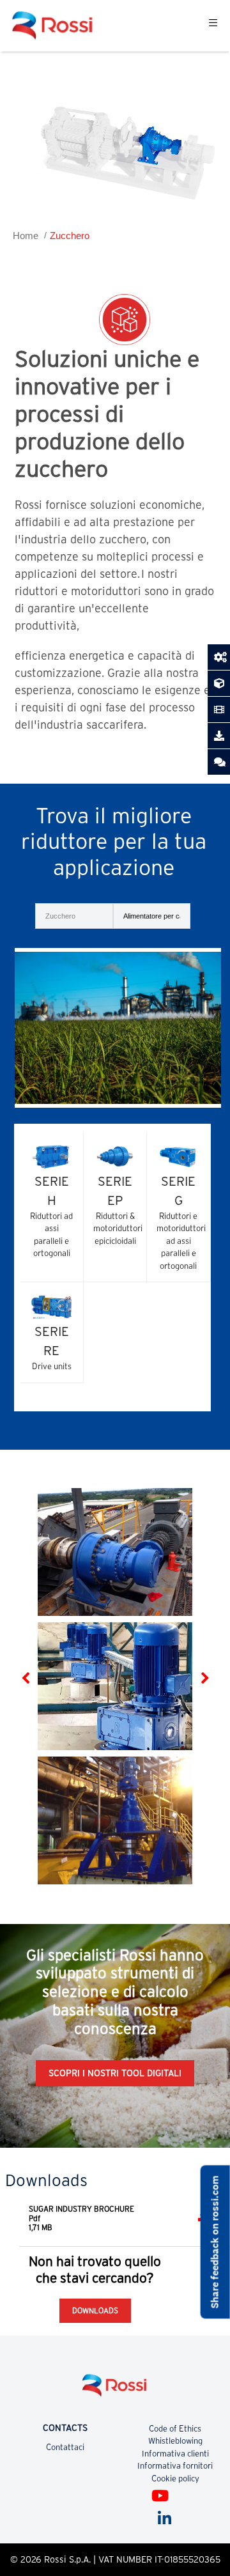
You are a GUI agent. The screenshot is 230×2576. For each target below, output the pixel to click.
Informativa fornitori (175, 2466)
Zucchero (70, 236)
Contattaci (65, 2447)
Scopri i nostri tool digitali (115, 2073)
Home (26, 236)
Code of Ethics (175, 2429)
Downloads (95, 2310)
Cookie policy (175, 2479)
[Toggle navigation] (213, 26)
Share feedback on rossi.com (215, 2242)
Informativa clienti (175, 2454)
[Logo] (115, 2390)
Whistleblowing (175, 2441)
